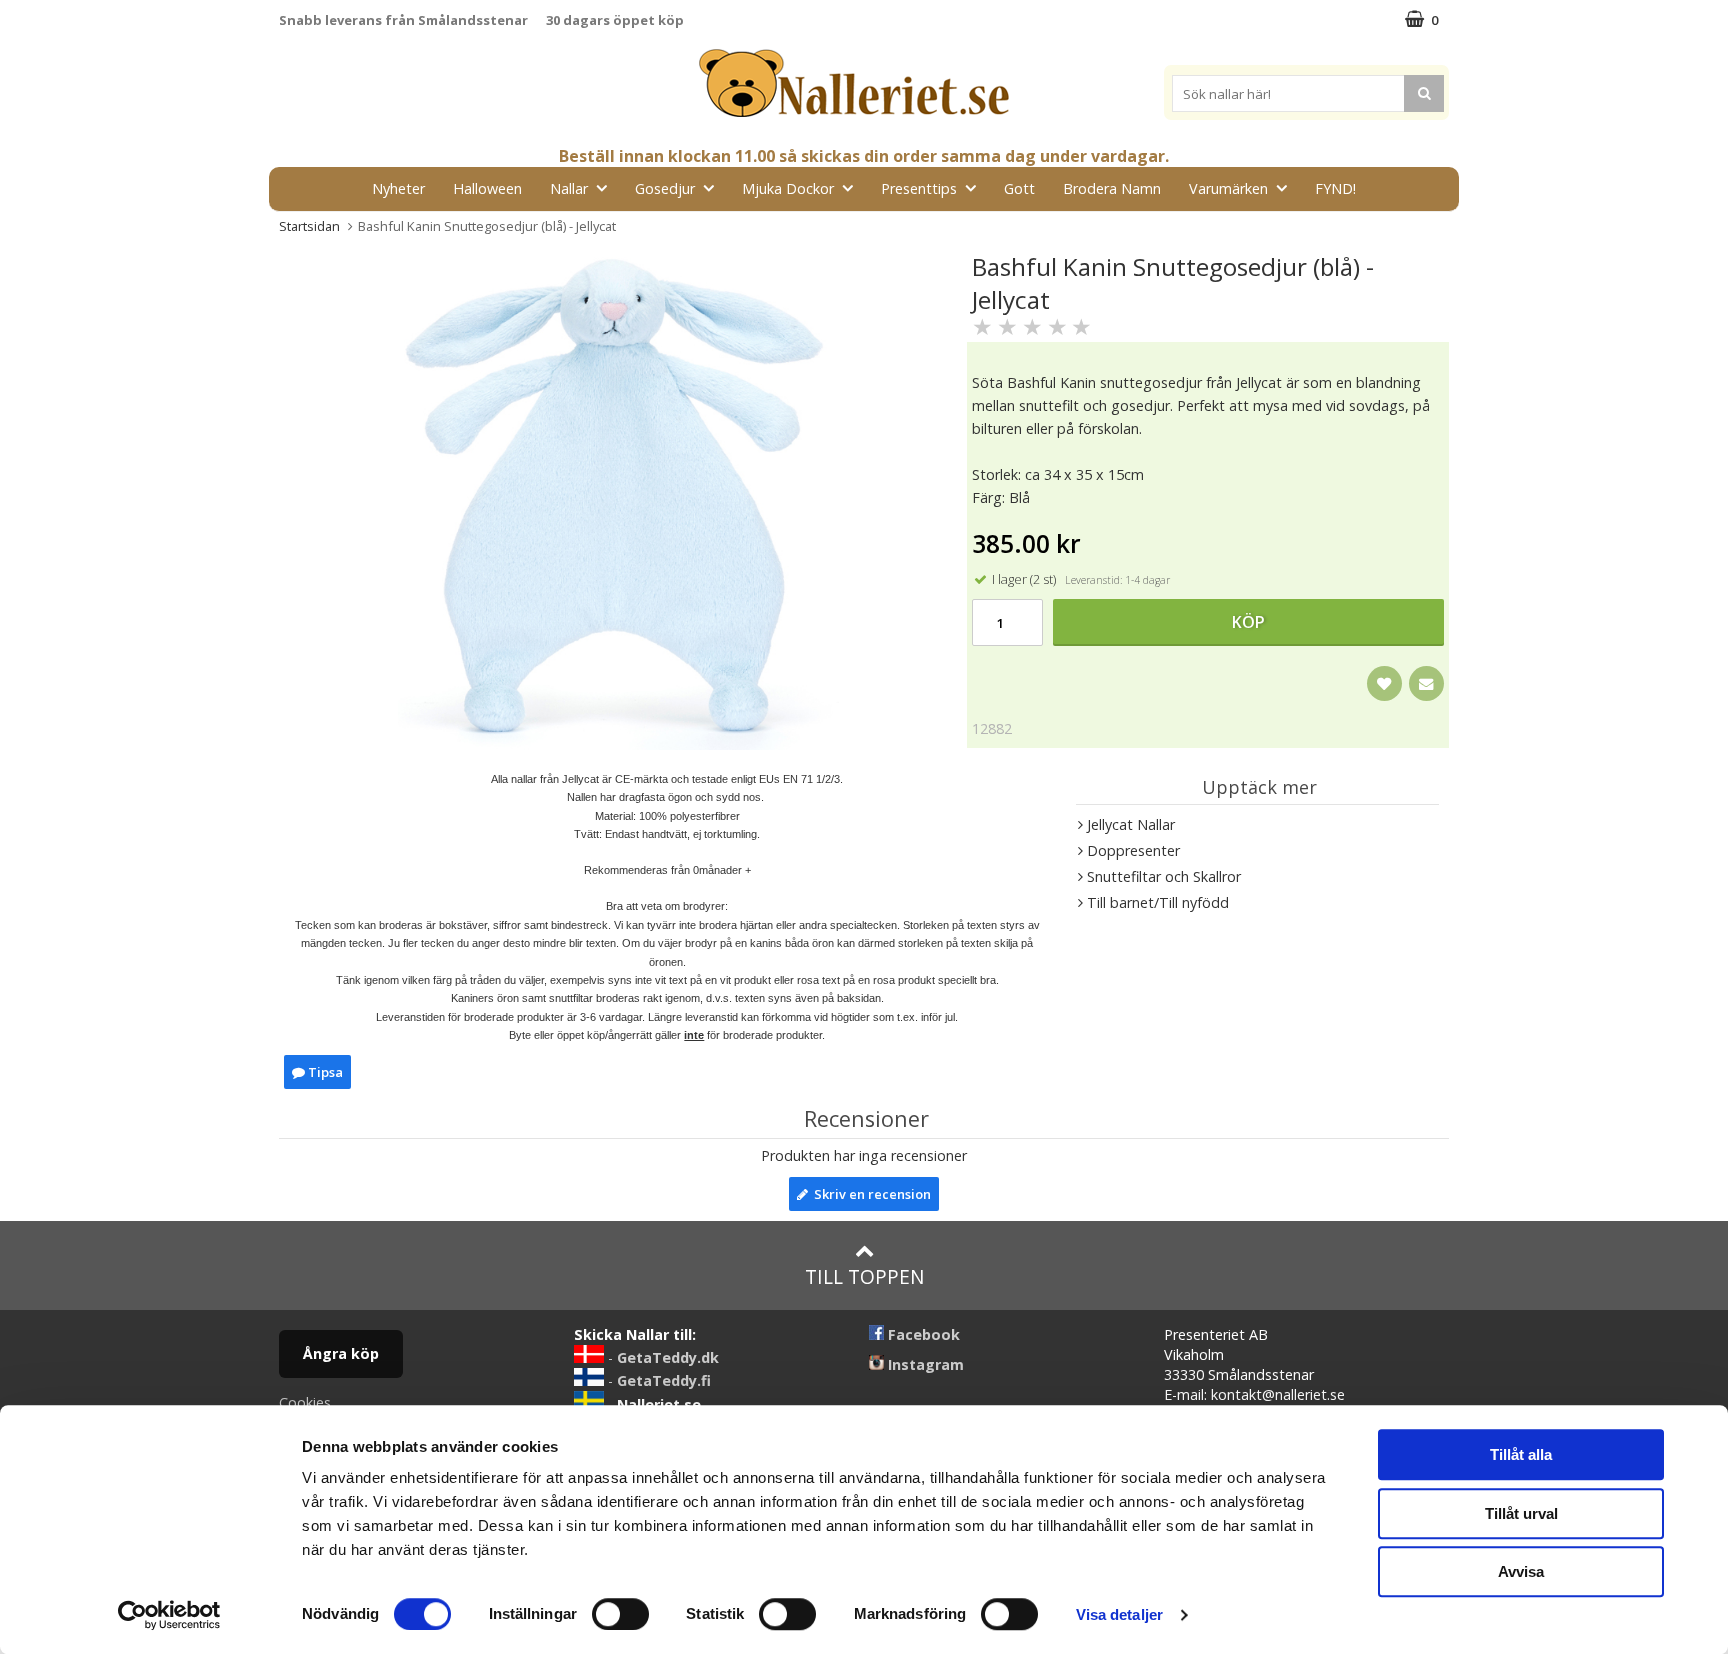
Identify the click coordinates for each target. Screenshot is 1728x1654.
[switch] (620, 1614)
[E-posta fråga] (1426, 683)
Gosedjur (665, 188)
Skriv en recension (869, 1194)
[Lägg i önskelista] (1384, 683)
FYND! (1335, 188)
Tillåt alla (1521, 1454)
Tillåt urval (1521, 1513)
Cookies (305, 1402)
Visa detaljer (1119, 1614)
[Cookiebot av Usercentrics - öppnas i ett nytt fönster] (169, 1615)
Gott (1019, 188)
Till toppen (864, 1276)
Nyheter (398, 188)
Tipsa (324, 1072)
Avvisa (1521, 1571)
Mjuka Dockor (788, 188)
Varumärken (1228, 188)
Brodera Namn (1112, 188)
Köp (1248, 622)
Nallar (569, 188)
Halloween (487, 188)
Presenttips (919, 188)
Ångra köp (341, 1353)
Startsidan (309, 226)
